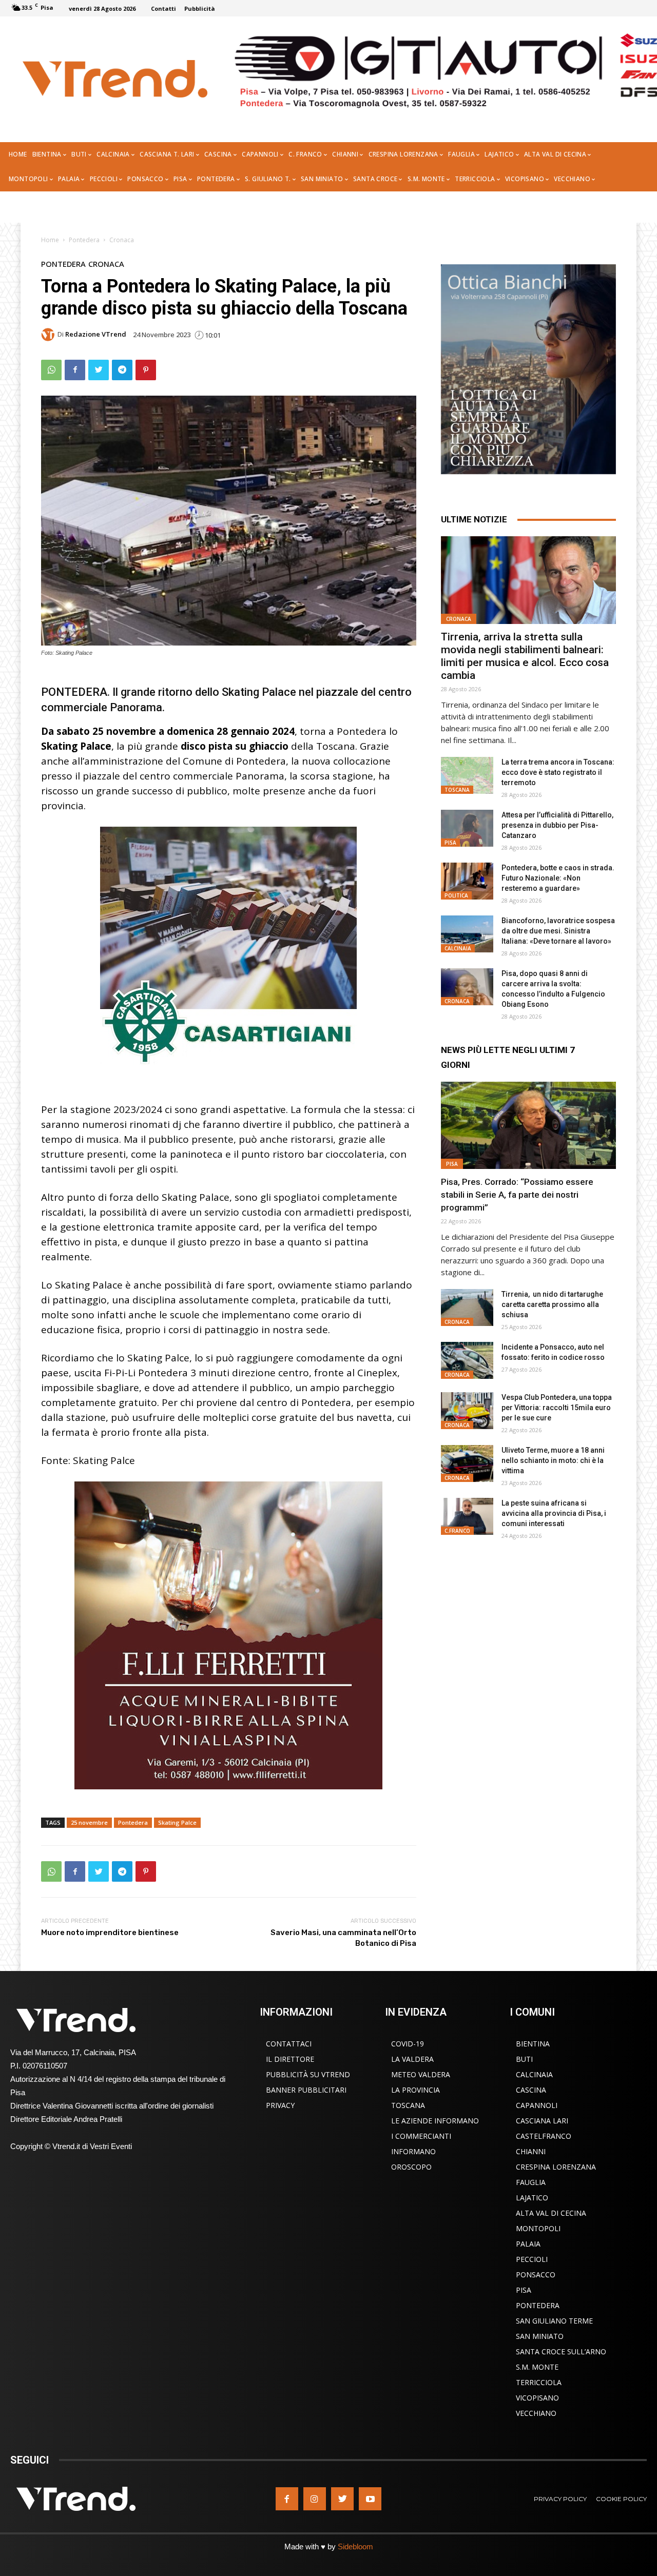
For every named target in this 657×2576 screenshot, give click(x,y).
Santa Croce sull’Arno (561, 2351)
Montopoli (538, 2228)
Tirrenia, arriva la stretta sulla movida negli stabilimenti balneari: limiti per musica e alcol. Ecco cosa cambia (525, 656)
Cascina (531, 2090)
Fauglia (531, 2182)
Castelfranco (544, 2136)
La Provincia (416, 2090)
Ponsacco (536, 2275)
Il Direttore (290, 2059)
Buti (524, 2059)
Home (50, 240)
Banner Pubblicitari (306, 2090)
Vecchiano (536, 2413)
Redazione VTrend (96, 334)
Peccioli (532, 2259)
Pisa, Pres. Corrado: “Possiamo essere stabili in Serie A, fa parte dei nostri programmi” (517, 1195)
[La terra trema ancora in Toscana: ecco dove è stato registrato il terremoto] (467, 775)
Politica (456, 895)
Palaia (528, 2244)
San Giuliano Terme (554, 2321)
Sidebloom (355, 2546)
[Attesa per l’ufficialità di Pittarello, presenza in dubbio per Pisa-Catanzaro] (467, 828)
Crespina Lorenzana (556, 2167)
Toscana (457, 790)
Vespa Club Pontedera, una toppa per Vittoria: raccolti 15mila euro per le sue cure (557, 1408)
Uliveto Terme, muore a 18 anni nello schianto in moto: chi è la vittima (553, 1460)
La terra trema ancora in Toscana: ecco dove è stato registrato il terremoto (558, 772)
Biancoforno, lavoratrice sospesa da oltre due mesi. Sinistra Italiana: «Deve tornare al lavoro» (558, 931)
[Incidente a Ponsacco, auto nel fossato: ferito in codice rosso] (467, 1360)
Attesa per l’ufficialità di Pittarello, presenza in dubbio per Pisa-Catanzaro (557, 825)
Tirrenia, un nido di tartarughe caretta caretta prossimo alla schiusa (552, 1304)
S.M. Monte (537, 2367)
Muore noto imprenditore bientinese (110, 1933)
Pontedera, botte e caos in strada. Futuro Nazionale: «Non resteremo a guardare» (558, 878)
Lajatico (532, 2198)
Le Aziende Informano (435, 2121)
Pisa (450, 843)
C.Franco (457, 1531)
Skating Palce (177, 1822)
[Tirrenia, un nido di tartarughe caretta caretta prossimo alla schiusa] (467, 1307)
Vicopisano (537, 2398)
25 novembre (89, 1822)
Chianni (531, 2151)
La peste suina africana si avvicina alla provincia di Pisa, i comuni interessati (554, 1513)
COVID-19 (408, 2044)
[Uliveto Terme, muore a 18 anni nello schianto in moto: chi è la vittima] (467, 1463)
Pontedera (84, 240)
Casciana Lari (542, 2121)
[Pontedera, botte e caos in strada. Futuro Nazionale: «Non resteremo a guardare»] (467, 881)
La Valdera (412, 2059)
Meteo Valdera (421, 2074)
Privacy (280, 2105)
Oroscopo (411, 2167)
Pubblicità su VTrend (308, 2074)
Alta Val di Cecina (551, 2213)
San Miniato (540, 2336)
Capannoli (537, 2105)
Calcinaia (458, 948)
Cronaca (122, 240)
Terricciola (539, 2382)
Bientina (533, 2044)
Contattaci (289, 2044)
